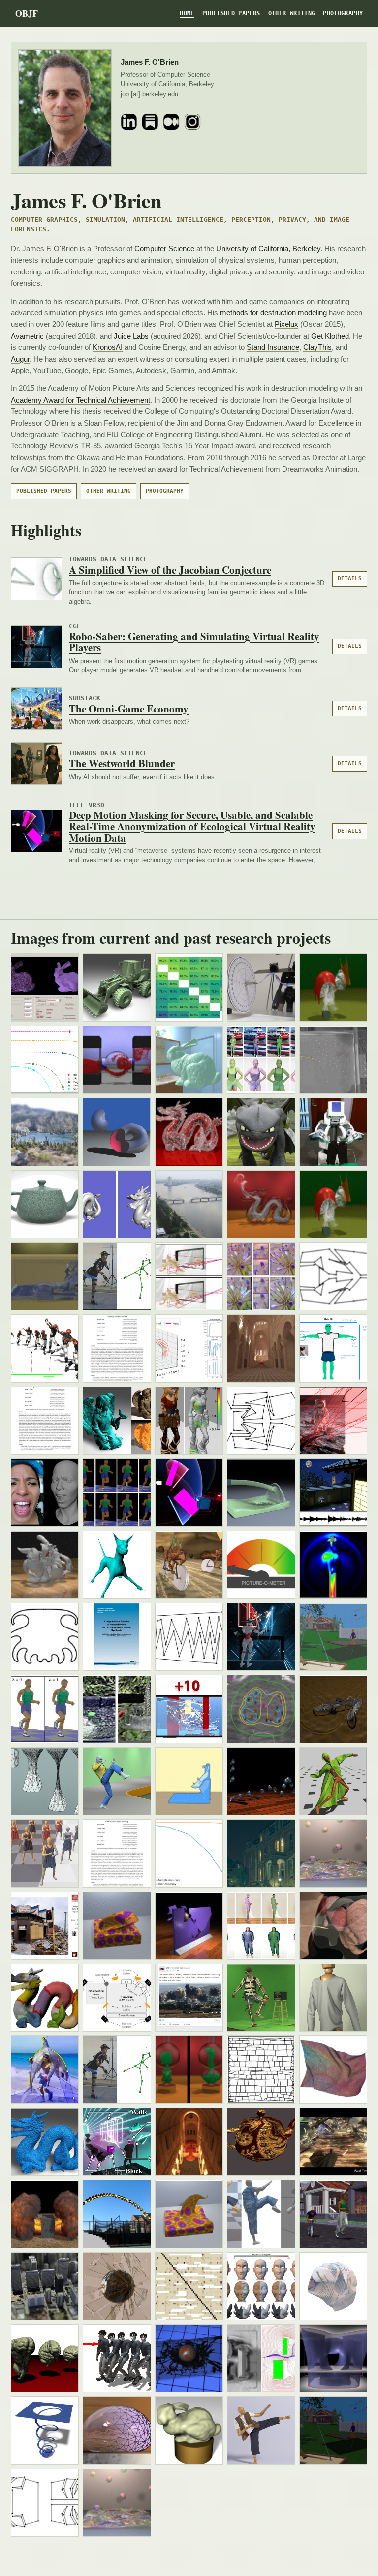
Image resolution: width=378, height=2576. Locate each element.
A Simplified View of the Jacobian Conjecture (170, 570)
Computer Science (164, 249)
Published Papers (231, 13)
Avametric (27, 336)
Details (350, 579)
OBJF (27, 13)
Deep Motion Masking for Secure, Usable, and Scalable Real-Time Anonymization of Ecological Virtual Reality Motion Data (192, 826)
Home (187, 13)
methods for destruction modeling (273, 313)
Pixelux (286, 324)
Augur (20, 359)
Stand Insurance (273, 347)
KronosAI (108, 347)
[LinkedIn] (129, 122)
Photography (343, 13)
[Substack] (150, 122)
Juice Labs (131, 336)
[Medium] (171, 122)
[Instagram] (192, 122)
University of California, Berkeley (268, 249)
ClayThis (317, 347)
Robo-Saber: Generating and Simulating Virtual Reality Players (194, 642)
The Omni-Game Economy (129, 709)
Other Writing (292, 13)
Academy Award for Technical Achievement (80, 400)
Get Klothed (330, 336)
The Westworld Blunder (122, 763)
